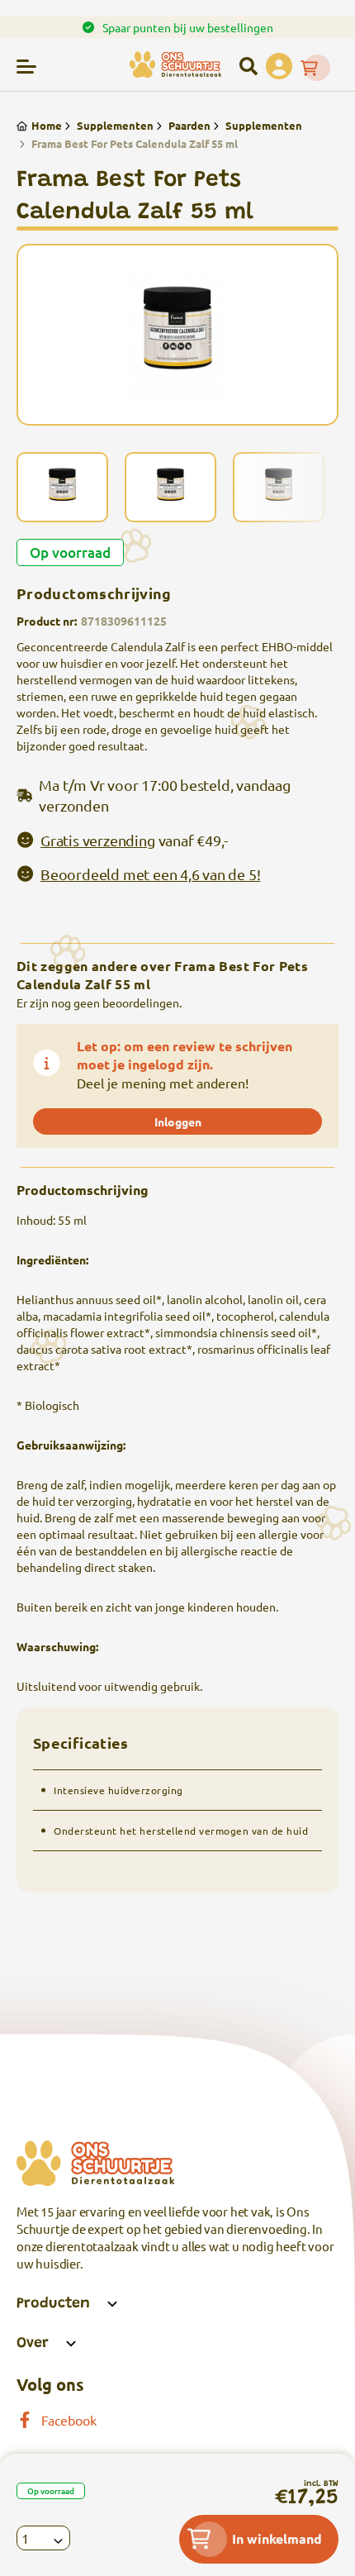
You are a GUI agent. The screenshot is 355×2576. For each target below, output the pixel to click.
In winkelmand (277, 2538)
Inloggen (178, 1121)
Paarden (189, 125)
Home (47, 125)
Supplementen (115, 125)
